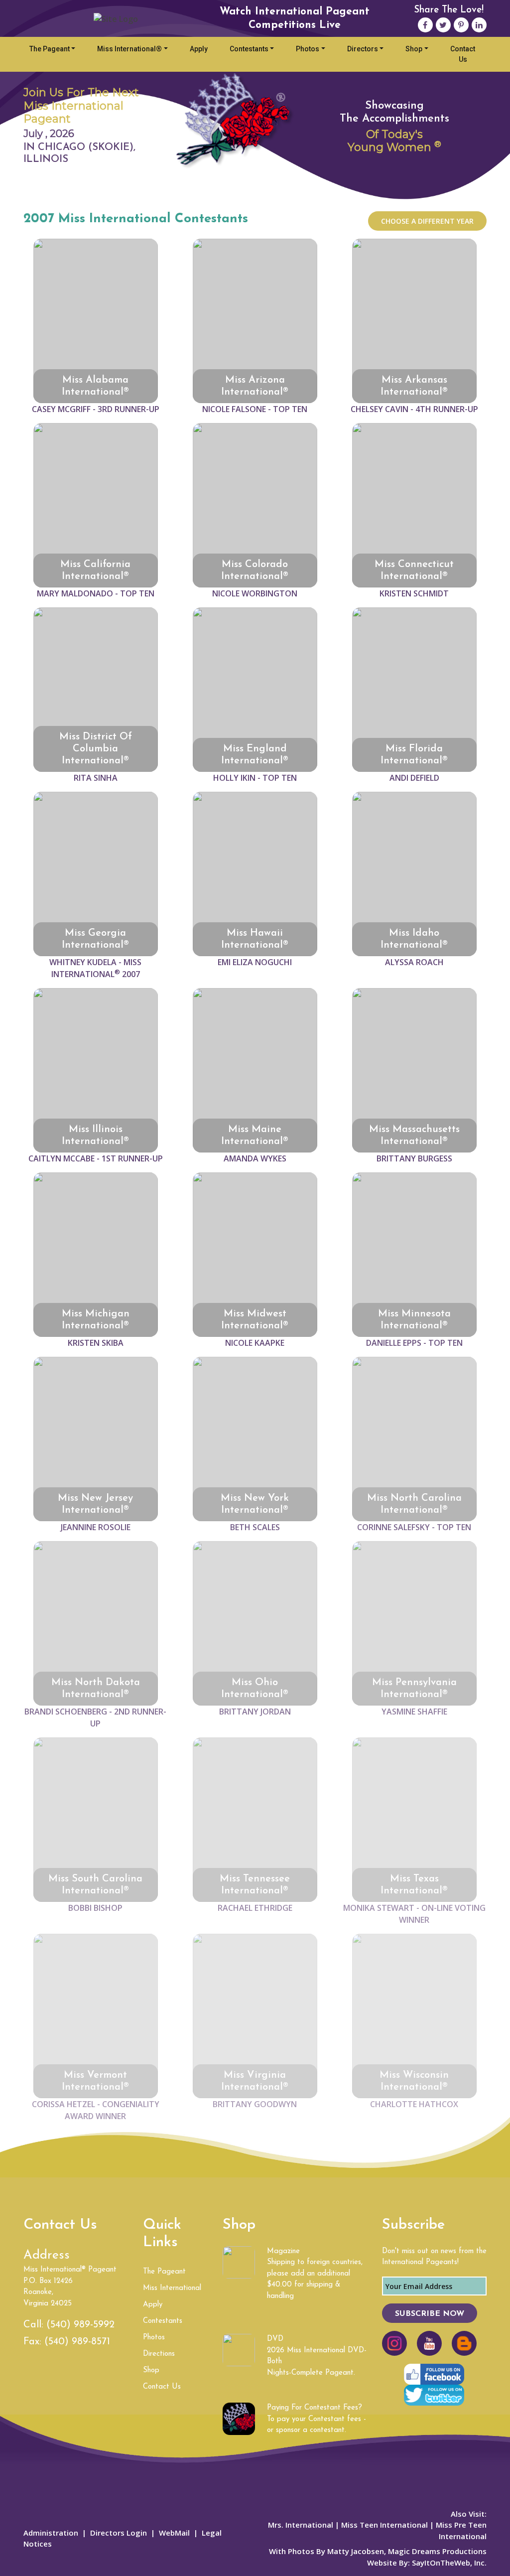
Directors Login (119, 2533)
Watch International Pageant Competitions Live (295, 18)
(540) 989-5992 (80, 2325)
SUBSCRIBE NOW (430, 2314)
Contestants (249, 49)
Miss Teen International (384, 2525)
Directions (159, 2354)
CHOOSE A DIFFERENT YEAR (427, 221)
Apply (199, 49)
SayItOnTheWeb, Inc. (449, 2563)
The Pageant (50, 49)
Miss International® (129, 49)
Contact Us (463, 54)
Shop (414, 49)
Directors (363, 49)
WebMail (174, 2533)
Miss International (172, 2288)
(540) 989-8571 (77, 2342)
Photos (308, 49)
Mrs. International (301, 2525)
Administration (51, 2533)
